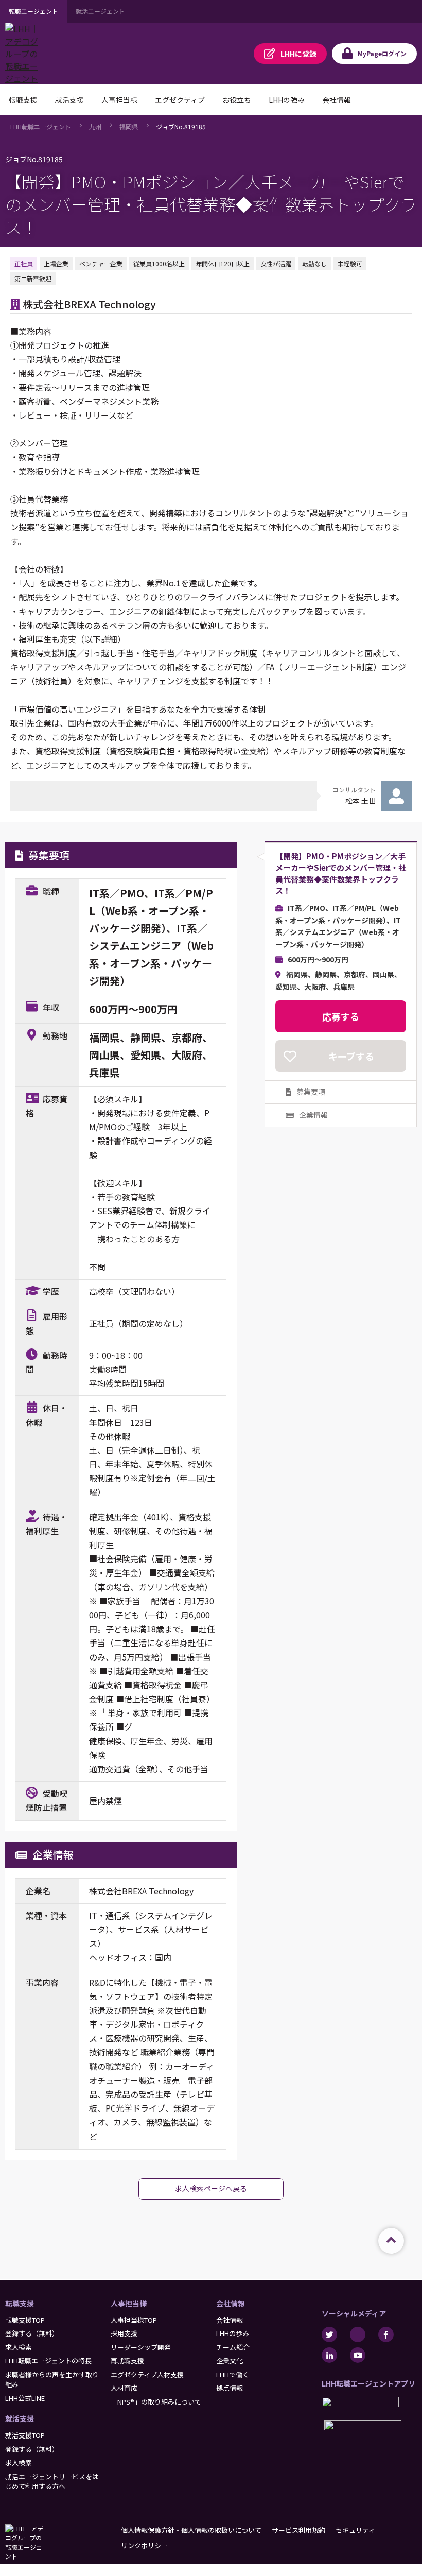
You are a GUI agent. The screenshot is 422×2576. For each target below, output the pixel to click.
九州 (95, 126)
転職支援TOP (25, 2320)
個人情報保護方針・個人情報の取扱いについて (191, 2530)
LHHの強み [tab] (287, 100)
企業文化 (230, 2361)
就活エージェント (100, 11)
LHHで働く (233, 2374)
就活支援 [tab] (69, 100)
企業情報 (313, 1115)
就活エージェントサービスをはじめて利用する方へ (52, 2482)
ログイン (382, 53)
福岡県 (129, 126)
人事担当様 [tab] (119, 100)
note (358, 2335)
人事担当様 (129, 2303)
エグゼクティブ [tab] (180, 100)
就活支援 (20, 2418)
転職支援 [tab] (23, 100)
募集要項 (311, 1092)
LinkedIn (329, 2355)
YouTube (358, 2355)
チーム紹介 (233, 2347)
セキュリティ (355, 2530)
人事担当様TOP (134, 2320)
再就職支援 (127, 2361)
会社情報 (231, 2303)
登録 (298, 54)
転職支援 (20, 2303)
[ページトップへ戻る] (391, 2241)
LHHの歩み (233, 2333)
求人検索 (19, 2347)
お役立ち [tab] (237, 100)
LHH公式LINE (25, 2398)
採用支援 (124, 2333)
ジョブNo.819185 (181, 126)
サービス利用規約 (298, 2530)
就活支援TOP (25, 2435)
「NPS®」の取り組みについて (156, 2402)
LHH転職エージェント (41, 126)
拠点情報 (230, 2388)
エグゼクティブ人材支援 (147, 2374)
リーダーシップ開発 (141, 2347)
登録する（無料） (32, 2333)
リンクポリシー (144, 2545)
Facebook (386, 2335)
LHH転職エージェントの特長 (48, 2361)
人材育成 (124, 2388)
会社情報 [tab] (337, 100)
